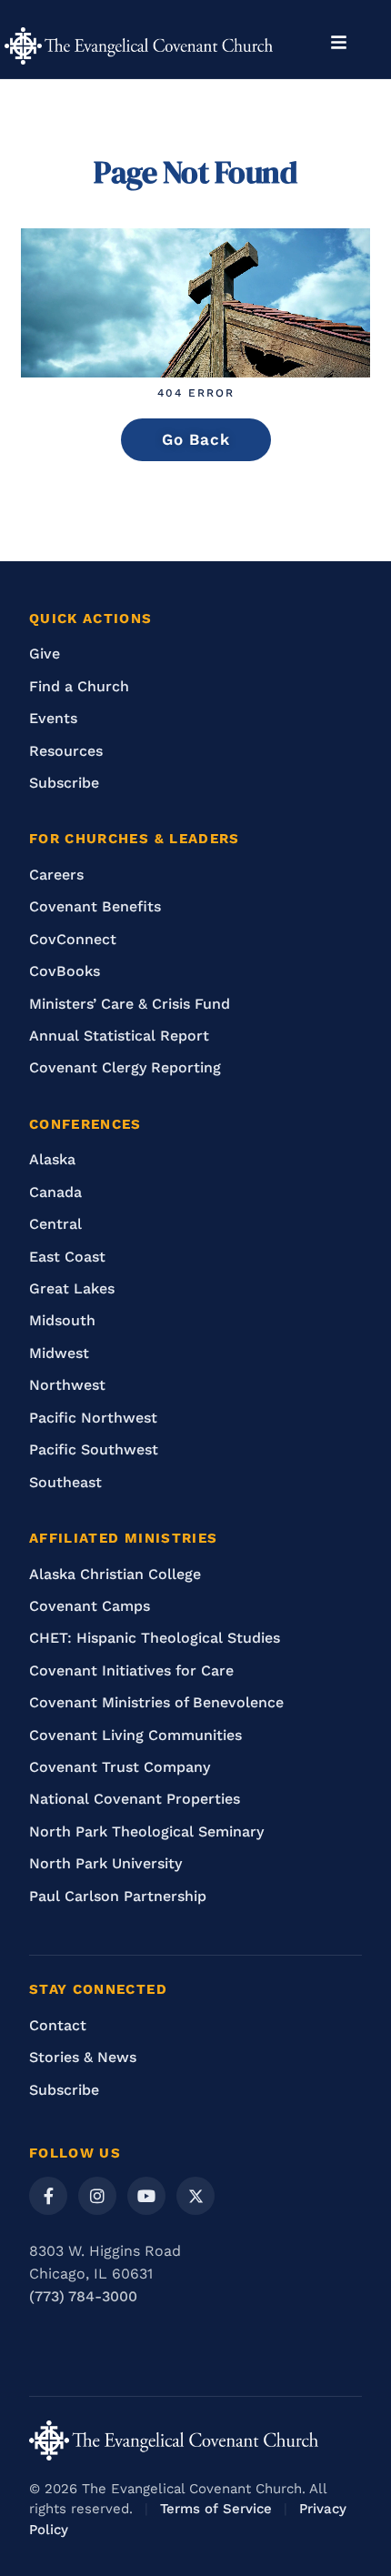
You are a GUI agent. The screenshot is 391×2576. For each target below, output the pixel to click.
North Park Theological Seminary (146, 1831)
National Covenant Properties (135, 1799)
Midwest (59, 1353)
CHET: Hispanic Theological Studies (155, 1638)
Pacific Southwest (94, 1449)
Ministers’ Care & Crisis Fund (130, 1004)
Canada (55, 1192)
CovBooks (65, 971)
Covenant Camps (90, 1606)
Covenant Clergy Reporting (125, 1067)
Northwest (67, 1385)
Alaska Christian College (115, 1574)
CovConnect (73, 939)
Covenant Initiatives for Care (131, 1670)
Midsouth (62, 1320)
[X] (195, 2196)
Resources (66, 751)
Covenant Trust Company (120, 1767)
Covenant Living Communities (135, 1735)
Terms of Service (216, 2509)
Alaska (52, 1159)
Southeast (65, 1482)
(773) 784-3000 (83, 2296)
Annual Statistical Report (119, 1036)
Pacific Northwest (93, 1418)
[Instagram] (97, 2196)
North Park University (105, 1863)
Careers (56, 875)
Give (45, 654)
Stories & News (83, 2057)
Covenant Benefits (95, 906)
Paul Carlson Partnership (118, 1896)
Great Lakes (72, 1288)
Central (55, 1224)
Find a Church (79, 686)
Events (53, 718)
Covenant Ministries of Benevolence (156, 1702)
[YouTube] (146, 2196)
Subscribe (64, 783)
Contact (58, 2025)
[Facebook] (48, 2196)
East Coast (67, 1257)
